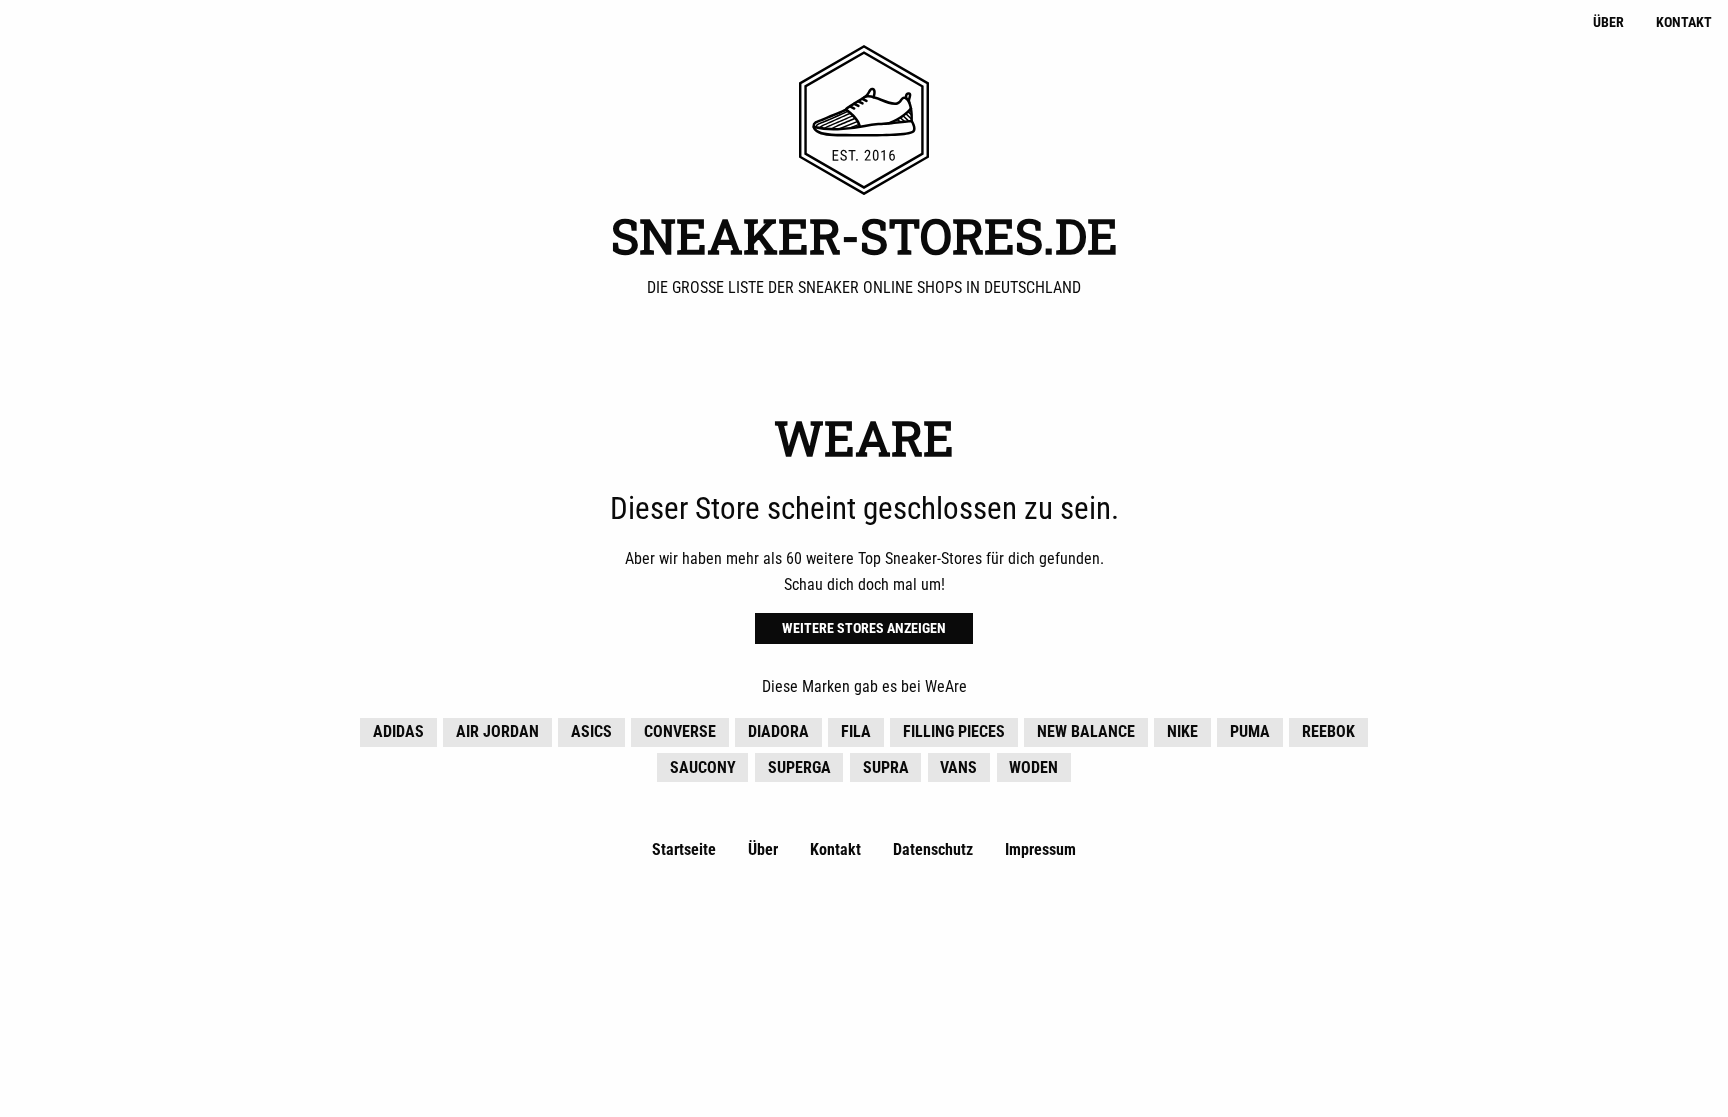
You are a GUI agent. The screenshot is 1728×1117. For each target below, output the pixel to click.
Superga (799, 767)
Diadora (778, 731)
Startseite (684, 849)
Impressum (1040, 849)
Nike (1182, 731)
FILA (856, 731)
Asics (591, 731)
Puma (1250, 731)
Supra (886, 767)
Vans (958, 767)
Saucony (703, 767)
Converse (680, 731)
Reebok (1328, 731)
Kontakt (1684, 22)
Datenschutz (933, 849)
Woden (1033, 767)
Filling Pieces (954, 731)
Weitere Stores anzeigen (864, 628)
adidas (398, 731)
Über (1608, 22)
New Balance (1086, 731)
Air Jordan (497, 731)
